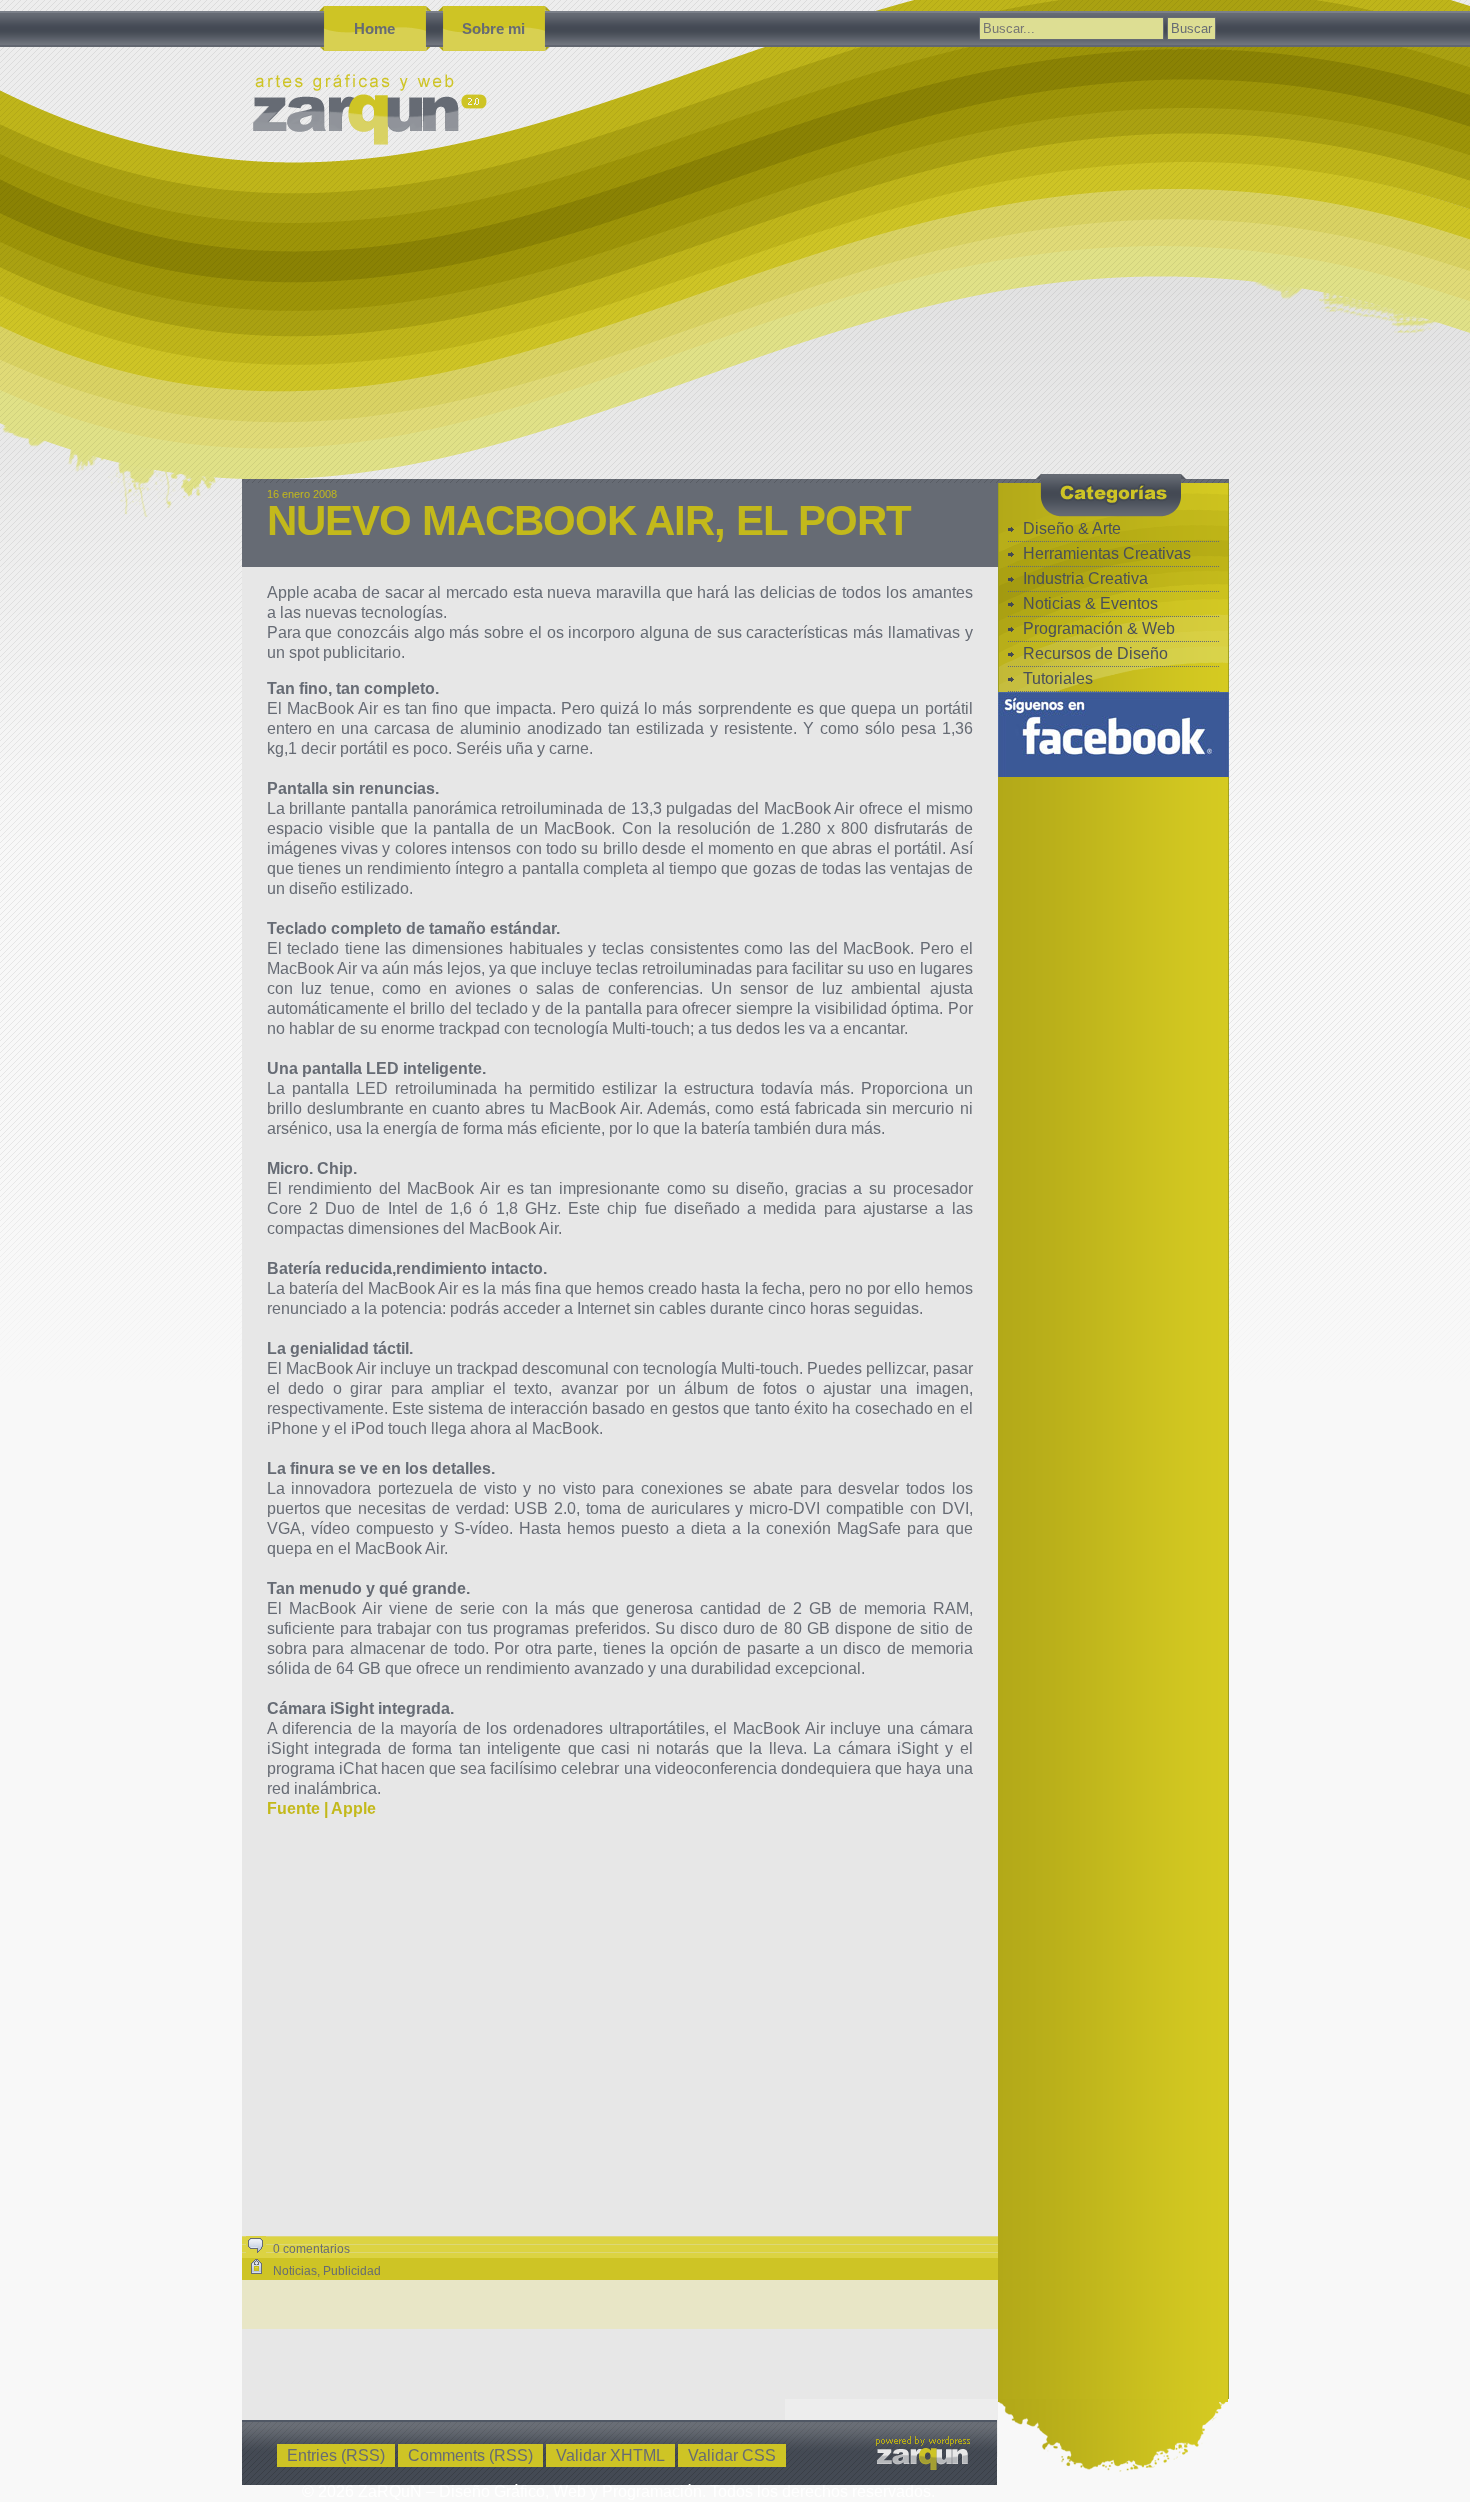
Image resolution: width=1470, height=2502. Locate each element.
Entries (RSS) (336, 2455)
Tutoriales (1058, 678)
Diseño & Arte (1072, 528)
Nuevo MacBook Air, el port (589, 520)
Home (374, 28)
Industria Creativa (1085, 578)
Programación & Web (1099, 628)
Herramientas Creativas (1107, 553)
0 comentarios (311, 2249)
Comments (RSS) (470, 2455)
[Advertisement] (842, 329)
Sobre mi (493, 28)
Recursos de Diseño (1095, 653)
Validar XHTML (610, 2455)
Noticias (295, 2271)
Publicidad (352, 2271)
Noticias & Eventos (1090, 603)
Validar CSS (732, 2455)
